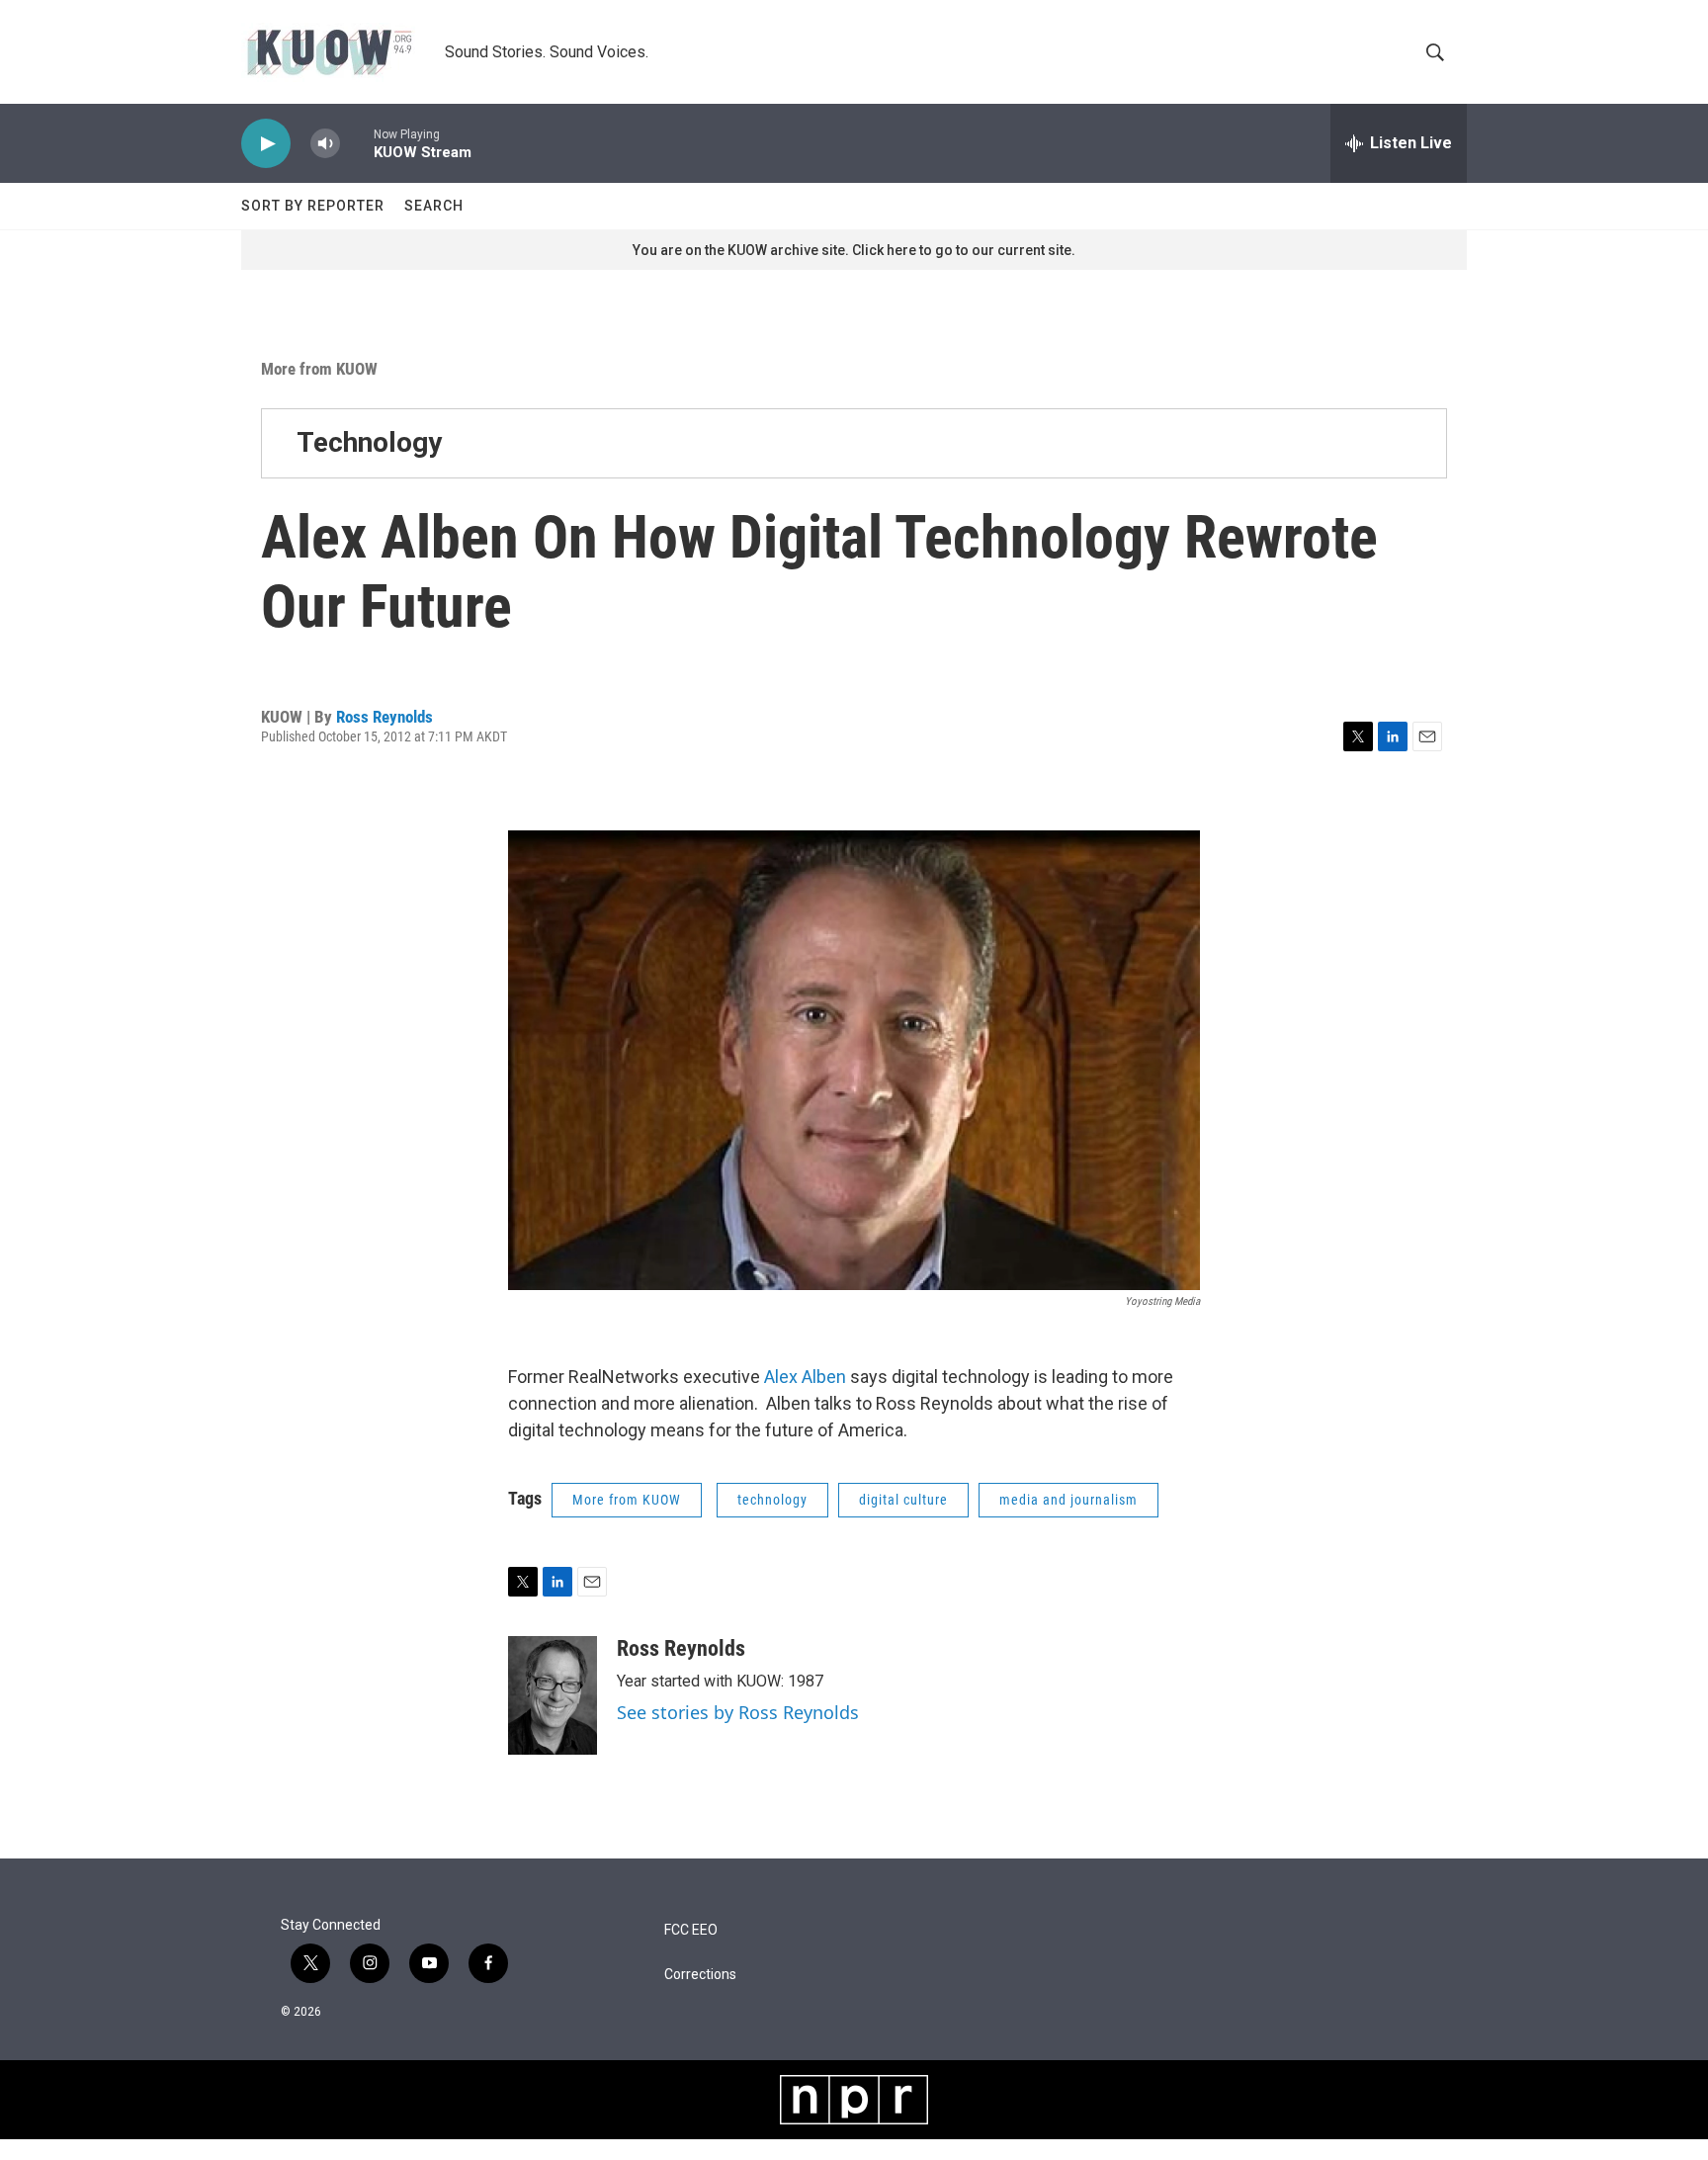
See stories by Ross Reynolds (738, 1712)
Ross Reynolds (384, 717)
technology (772, 1500)
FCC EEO (691, 1930)
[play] (266, 144)
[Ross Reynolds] (553, 1695)
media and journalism (1068, 1500)
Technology (369, 442)
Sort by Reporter (313, 206)
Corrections (700, 1975)
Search (434, 206)
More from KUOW (319, 369)
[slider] (357, 143)
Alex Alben (805, 1377)
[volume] (325, 144)
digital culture (903, 1500)
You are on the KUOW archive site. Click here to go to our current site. (854, 250)
